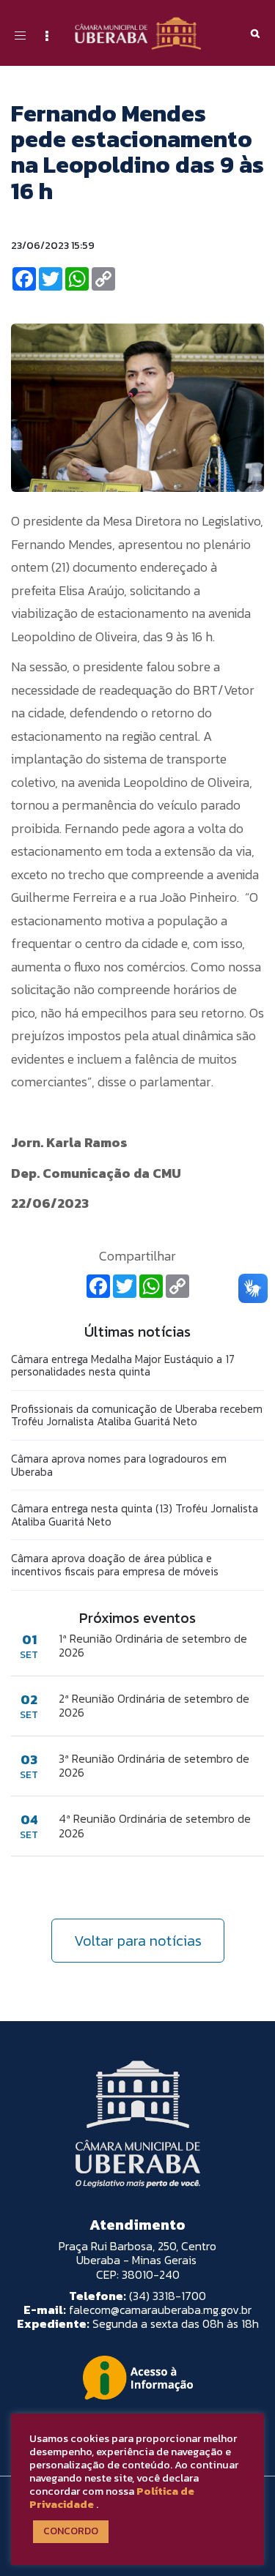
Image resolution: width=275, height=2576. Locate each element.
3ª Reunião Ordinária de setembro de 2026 (154, 1766)
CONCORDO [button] (71, 2531)
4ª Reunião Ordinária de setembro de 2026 (155, 1826)
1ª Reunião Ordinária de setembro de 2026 (153, 1646)
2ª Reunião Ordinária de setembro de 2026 (154, 1706)
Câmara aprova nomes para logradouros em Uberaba (119, 1465)
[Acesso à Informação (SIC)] (138, 2378)
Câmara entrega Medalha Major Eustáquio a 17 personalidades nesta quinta (123, 1366)
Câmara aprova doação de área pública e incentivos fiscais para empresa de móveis (115, 1565)
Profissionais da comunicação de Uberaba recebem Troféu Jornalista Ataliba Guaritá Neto (137, 1415)
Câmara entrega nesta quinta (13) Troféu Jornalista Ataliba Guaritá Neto (135, 1515)
